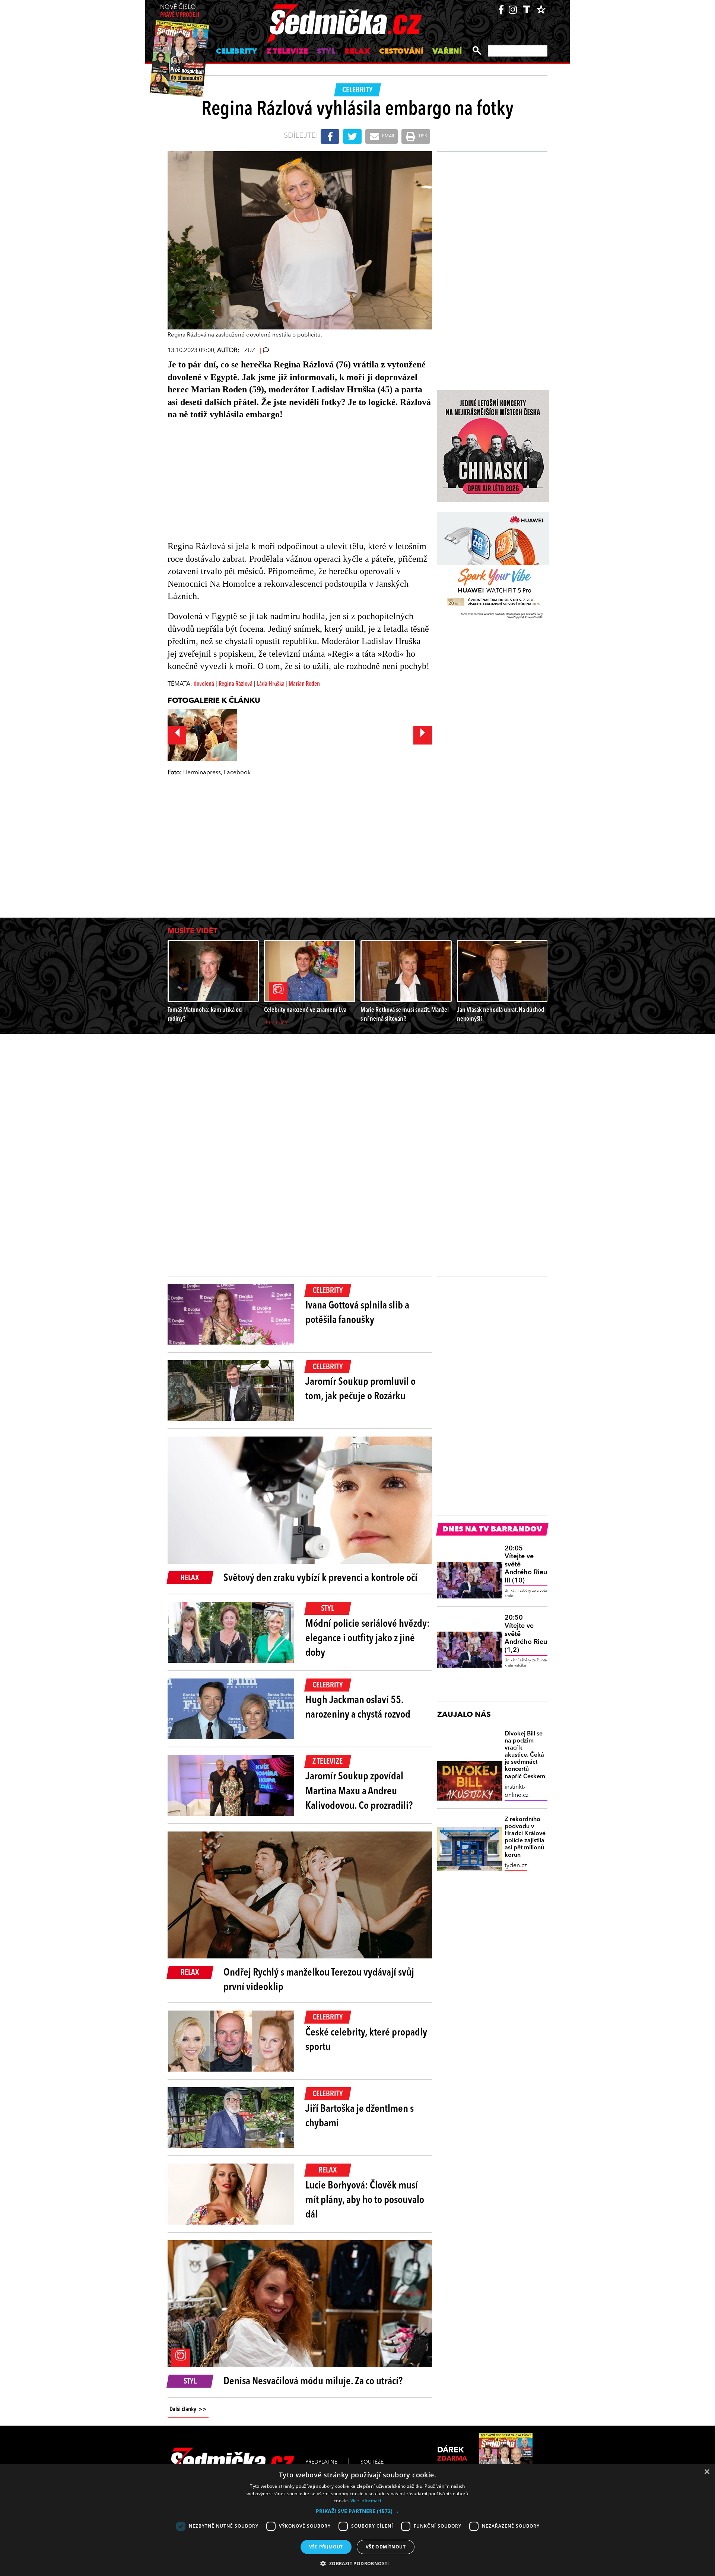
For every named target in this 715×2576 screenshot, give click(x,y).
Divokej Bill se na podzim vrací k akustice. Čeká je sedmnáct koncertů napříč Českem (525, 1755)
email (388, 136)
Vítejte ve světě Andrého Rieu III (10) (526, 1565)
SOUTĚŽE (372, 2462)
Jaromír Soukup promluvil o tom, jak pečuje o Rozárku (360, 1389)
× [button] (707, 2472)
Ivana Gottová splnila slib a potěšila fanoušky (357, 1313)
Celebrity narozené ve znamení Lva (305, 1010)
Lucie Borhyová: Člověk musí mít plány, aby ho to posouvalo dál (365, 2200)
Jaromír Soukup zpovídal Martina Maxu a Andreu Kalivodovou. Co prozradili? (359, 1791)
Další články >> (188, 2410)
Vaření (447, 52)
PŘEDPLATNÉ (321, 2462)
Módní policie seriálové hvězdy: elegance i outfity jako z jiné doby (368, 1639)
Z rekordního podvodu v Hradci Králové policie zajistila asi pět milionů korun (525, 1837)
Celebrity (237, 52)
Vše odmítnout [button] (386, 2547)
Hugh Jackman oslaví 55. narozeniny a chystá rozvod (358, 1708)
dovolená (204, 684)
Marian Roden (304, 684)
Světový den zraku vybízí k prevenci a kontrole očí (320, 1578)
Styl (326, 52)
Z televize (287, 52)
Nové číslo (180, 11)
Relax (357, 52)
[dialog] (357, 2520)
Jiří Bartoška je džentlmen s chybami (360, 2116)
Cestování (401, 52)
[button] (357, 2511)
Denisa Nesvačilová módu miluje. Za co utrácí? (313, 2382)
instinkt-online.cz (517, 1791)
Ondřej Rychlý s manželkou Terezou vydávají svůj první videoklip (319, 1980)
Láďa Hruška (271, 684)
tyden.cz (516, 1866)
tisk (422, 136)
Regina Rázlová (236, 684)
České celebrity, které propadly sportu (366, 2040)
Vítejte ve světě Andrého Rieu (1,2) (526, 1634)
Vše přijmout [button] (326, 2547)
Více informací (366, 2501)
